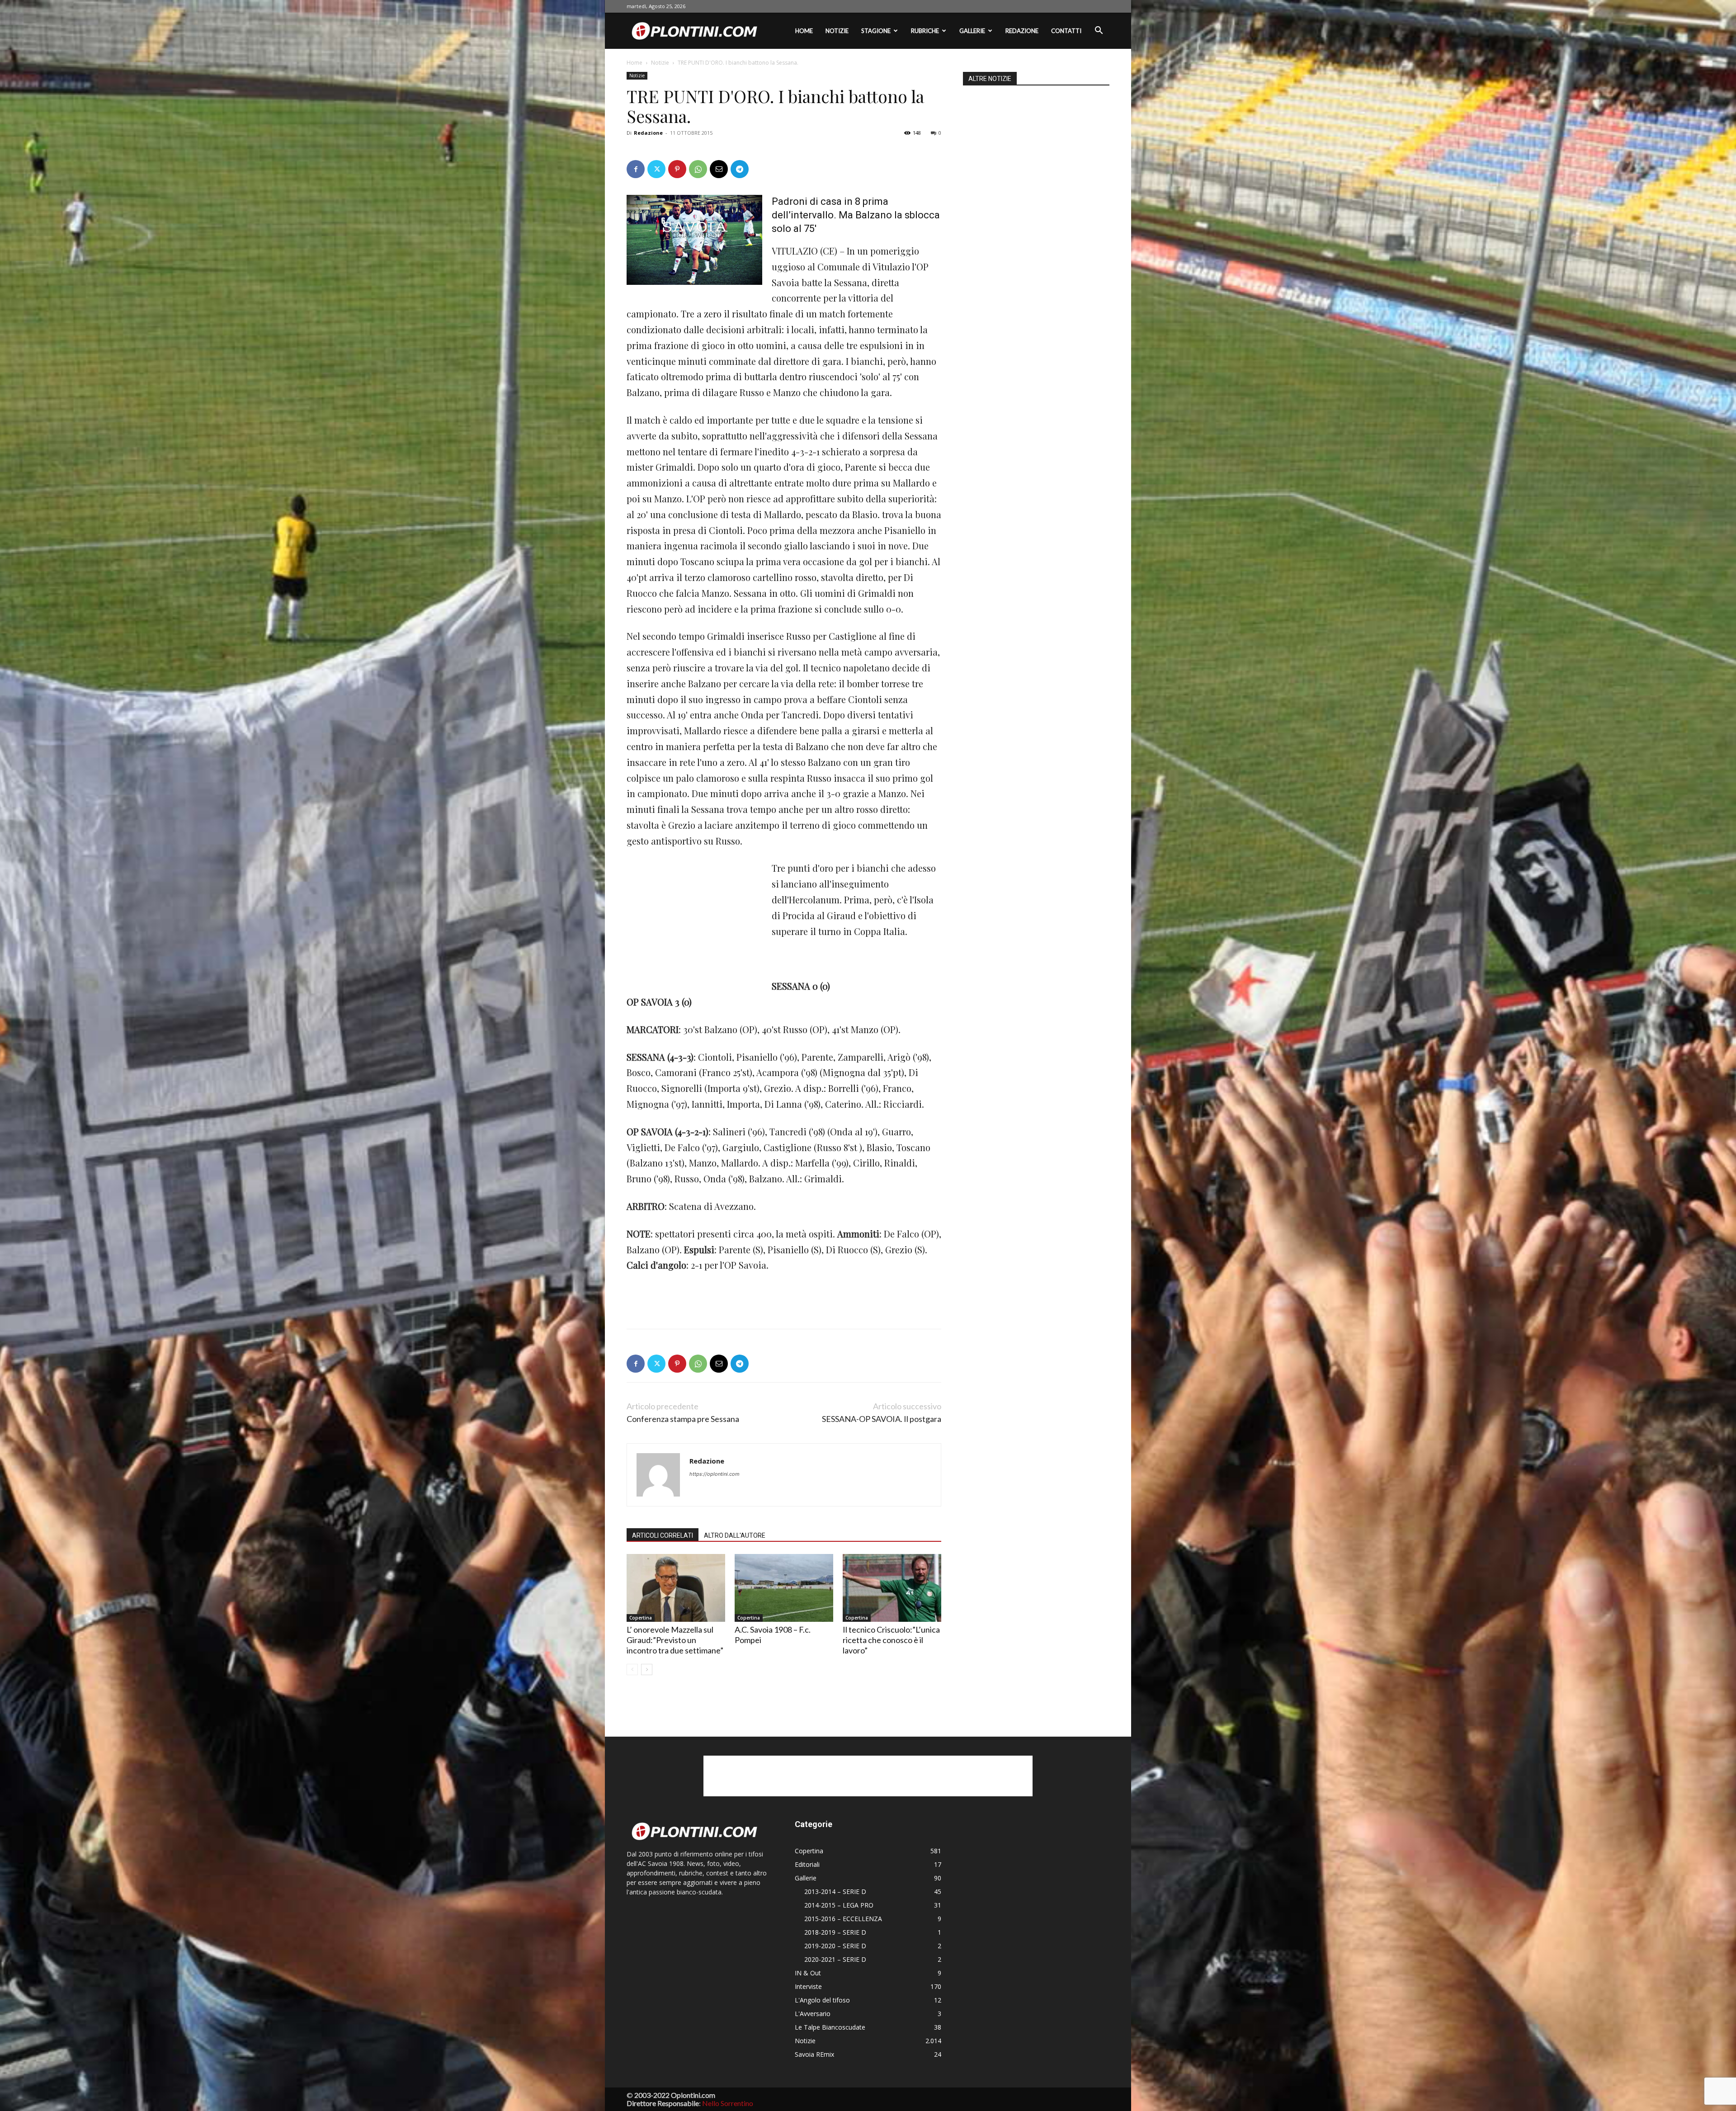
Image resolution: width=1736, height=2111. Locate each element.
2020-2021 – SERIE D (835, 1959)
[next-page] (647, 1669)
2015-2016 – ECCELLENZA (843, 1919)
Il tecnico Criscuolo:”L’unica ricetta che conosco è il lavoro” (891, 1640)
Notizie (837, 31)
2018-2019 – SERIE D (835, 1932)
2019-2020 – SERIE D (835, 1946)
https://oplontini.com (715, 1474)
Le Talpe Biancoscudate (830, 2027)
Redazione (1022, 31)
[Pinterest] (677, 169)
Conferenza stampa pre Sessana (683, 1419)
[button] (1099, 31)
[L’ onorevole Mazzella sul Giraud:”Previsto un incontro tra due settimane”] (676, 1588)
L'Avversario (813, 2014)
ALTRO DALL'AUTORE (735, 1535)
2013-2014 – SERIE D (835, 1891)
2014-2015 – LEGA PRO (839, 1905)
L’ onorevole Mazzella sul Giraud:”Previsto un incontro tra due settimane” (675, 1640)
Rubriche (925, 31)
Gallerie (972, 31)
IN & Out (808, 1973)
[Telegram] (740, 169)
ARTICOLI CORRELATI (663, 1535)
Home (804, 31)
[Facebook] (636, 169)
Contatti (1066, 31)
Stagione (876, 31)
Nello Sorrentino (728, 2103)
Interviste (808, 1986)
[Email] (719, 169)
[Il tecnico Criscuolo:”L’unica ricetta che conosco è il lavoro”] (892, 1588)
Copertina (641, 1618)
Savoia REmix (814, 2054)
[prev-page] (632, 1669)
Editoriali (807, 1864)
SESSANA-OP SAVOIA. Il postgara (882, 1419)
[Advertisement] (694, 921)
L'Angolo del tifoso (822, 2000)
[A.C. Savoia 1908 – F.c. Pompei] (784, 1588)
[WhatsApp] (698, 169)
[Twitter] (656, 169)
